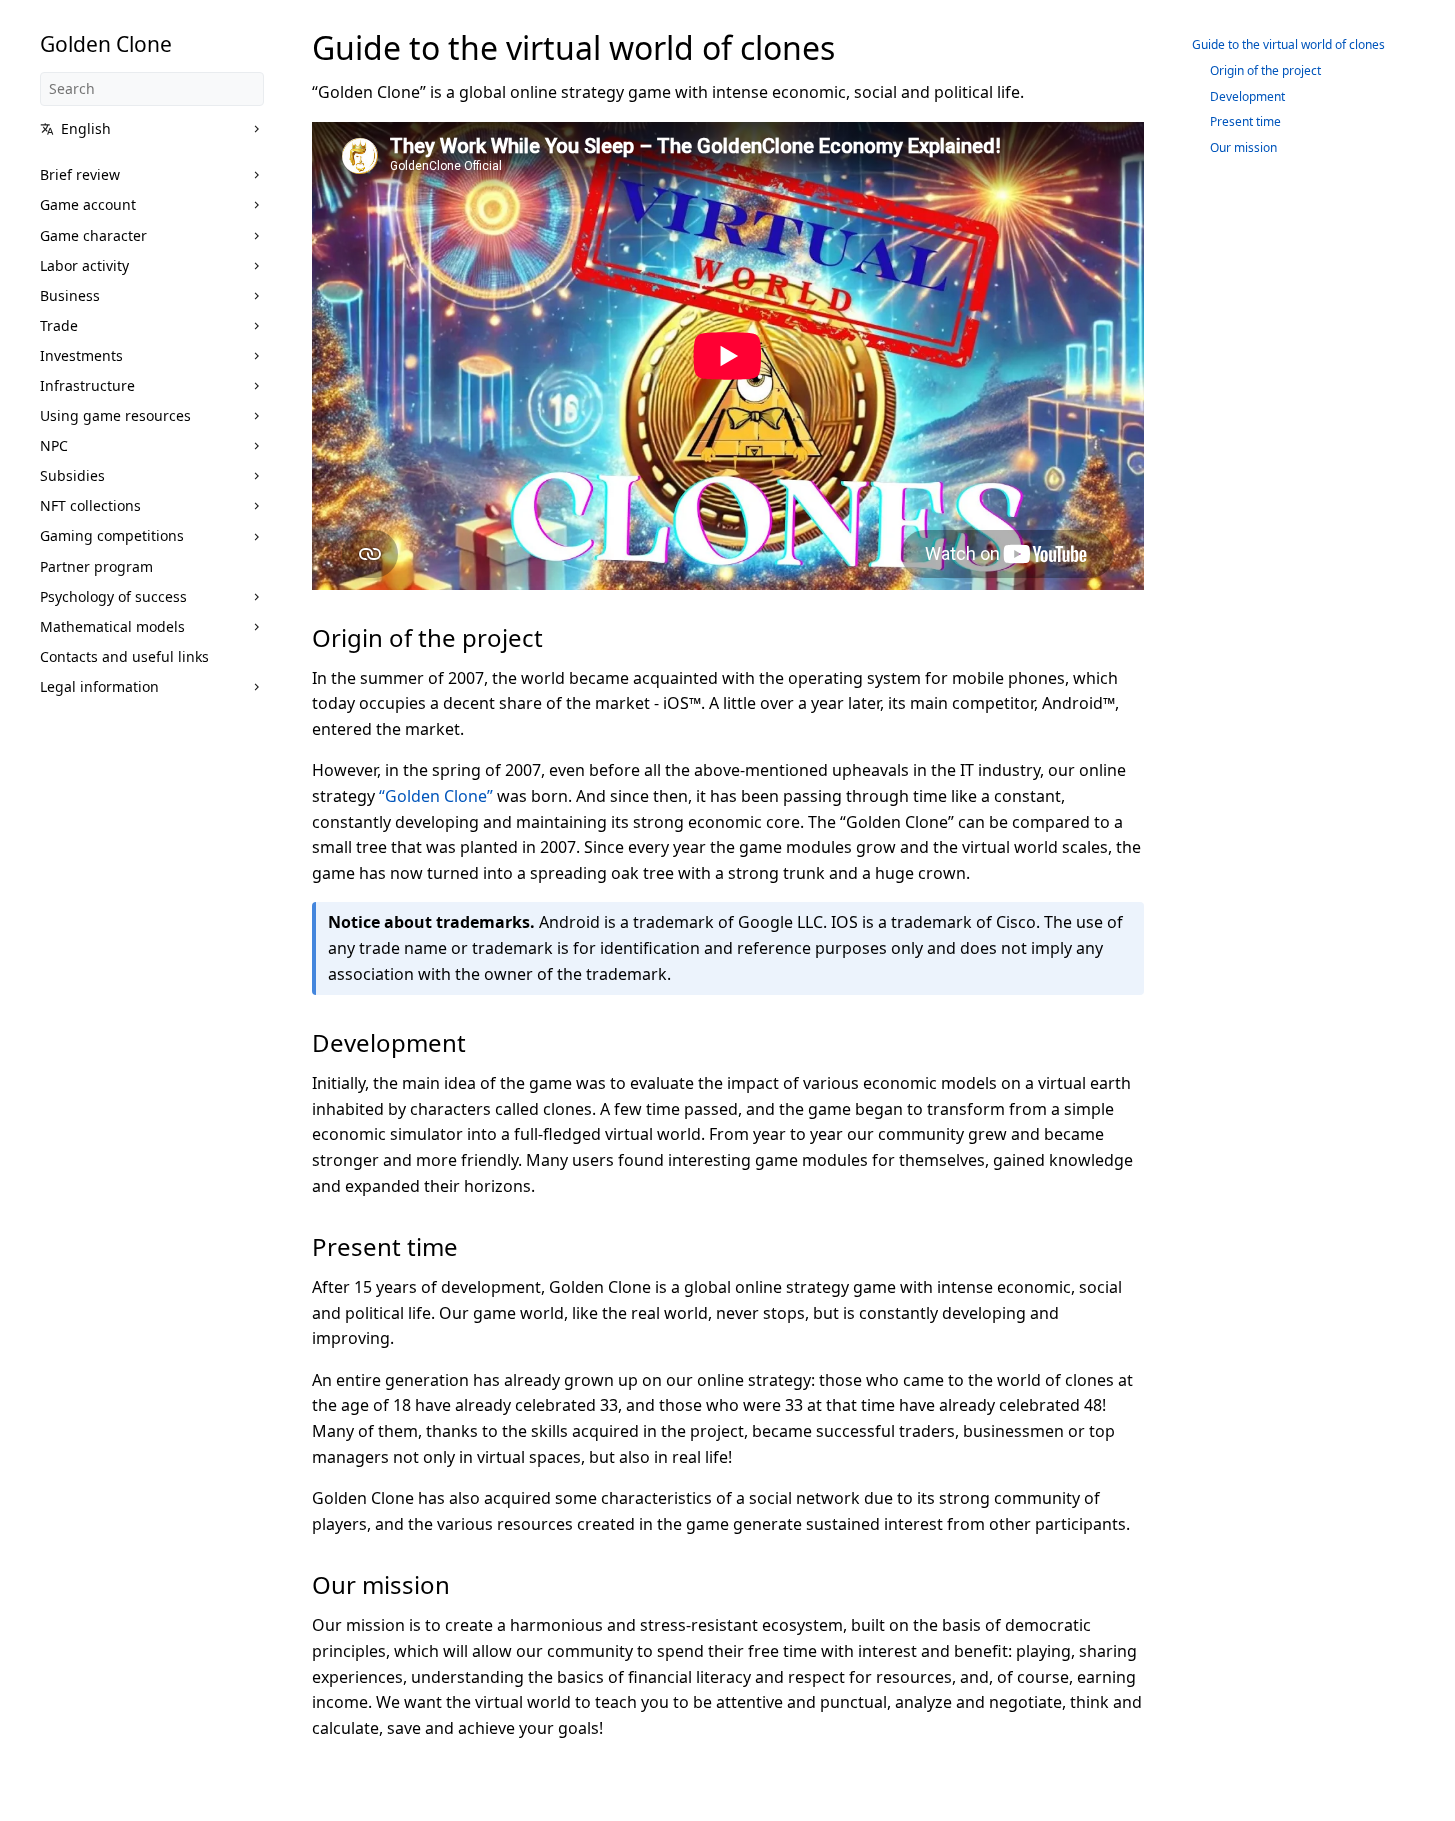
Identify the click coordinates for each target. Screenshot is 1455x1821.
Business (70, 295)
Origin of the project (1265, 70)
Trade (59, 325)
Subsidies (72, 475)
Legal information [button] (99, 686)
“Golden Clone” (436, 796)
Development (1247, 96)
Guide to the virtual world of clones (1288, 44)
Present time (1245, 121)
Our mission (1243, 147)
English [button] (86, 128)
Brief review (80, 174)
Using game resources (115, 415)
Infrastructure (87, 385)
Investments (81, 355)
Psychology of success (113, 596)
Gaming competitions (112, 535)
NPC (54, 445)
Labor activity (84, 265)
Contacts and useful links (124, 656)
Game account (88, 204)
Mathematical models (112, 626)
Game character (93, 235)
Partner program (96, 566)
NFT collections (90, 505)
